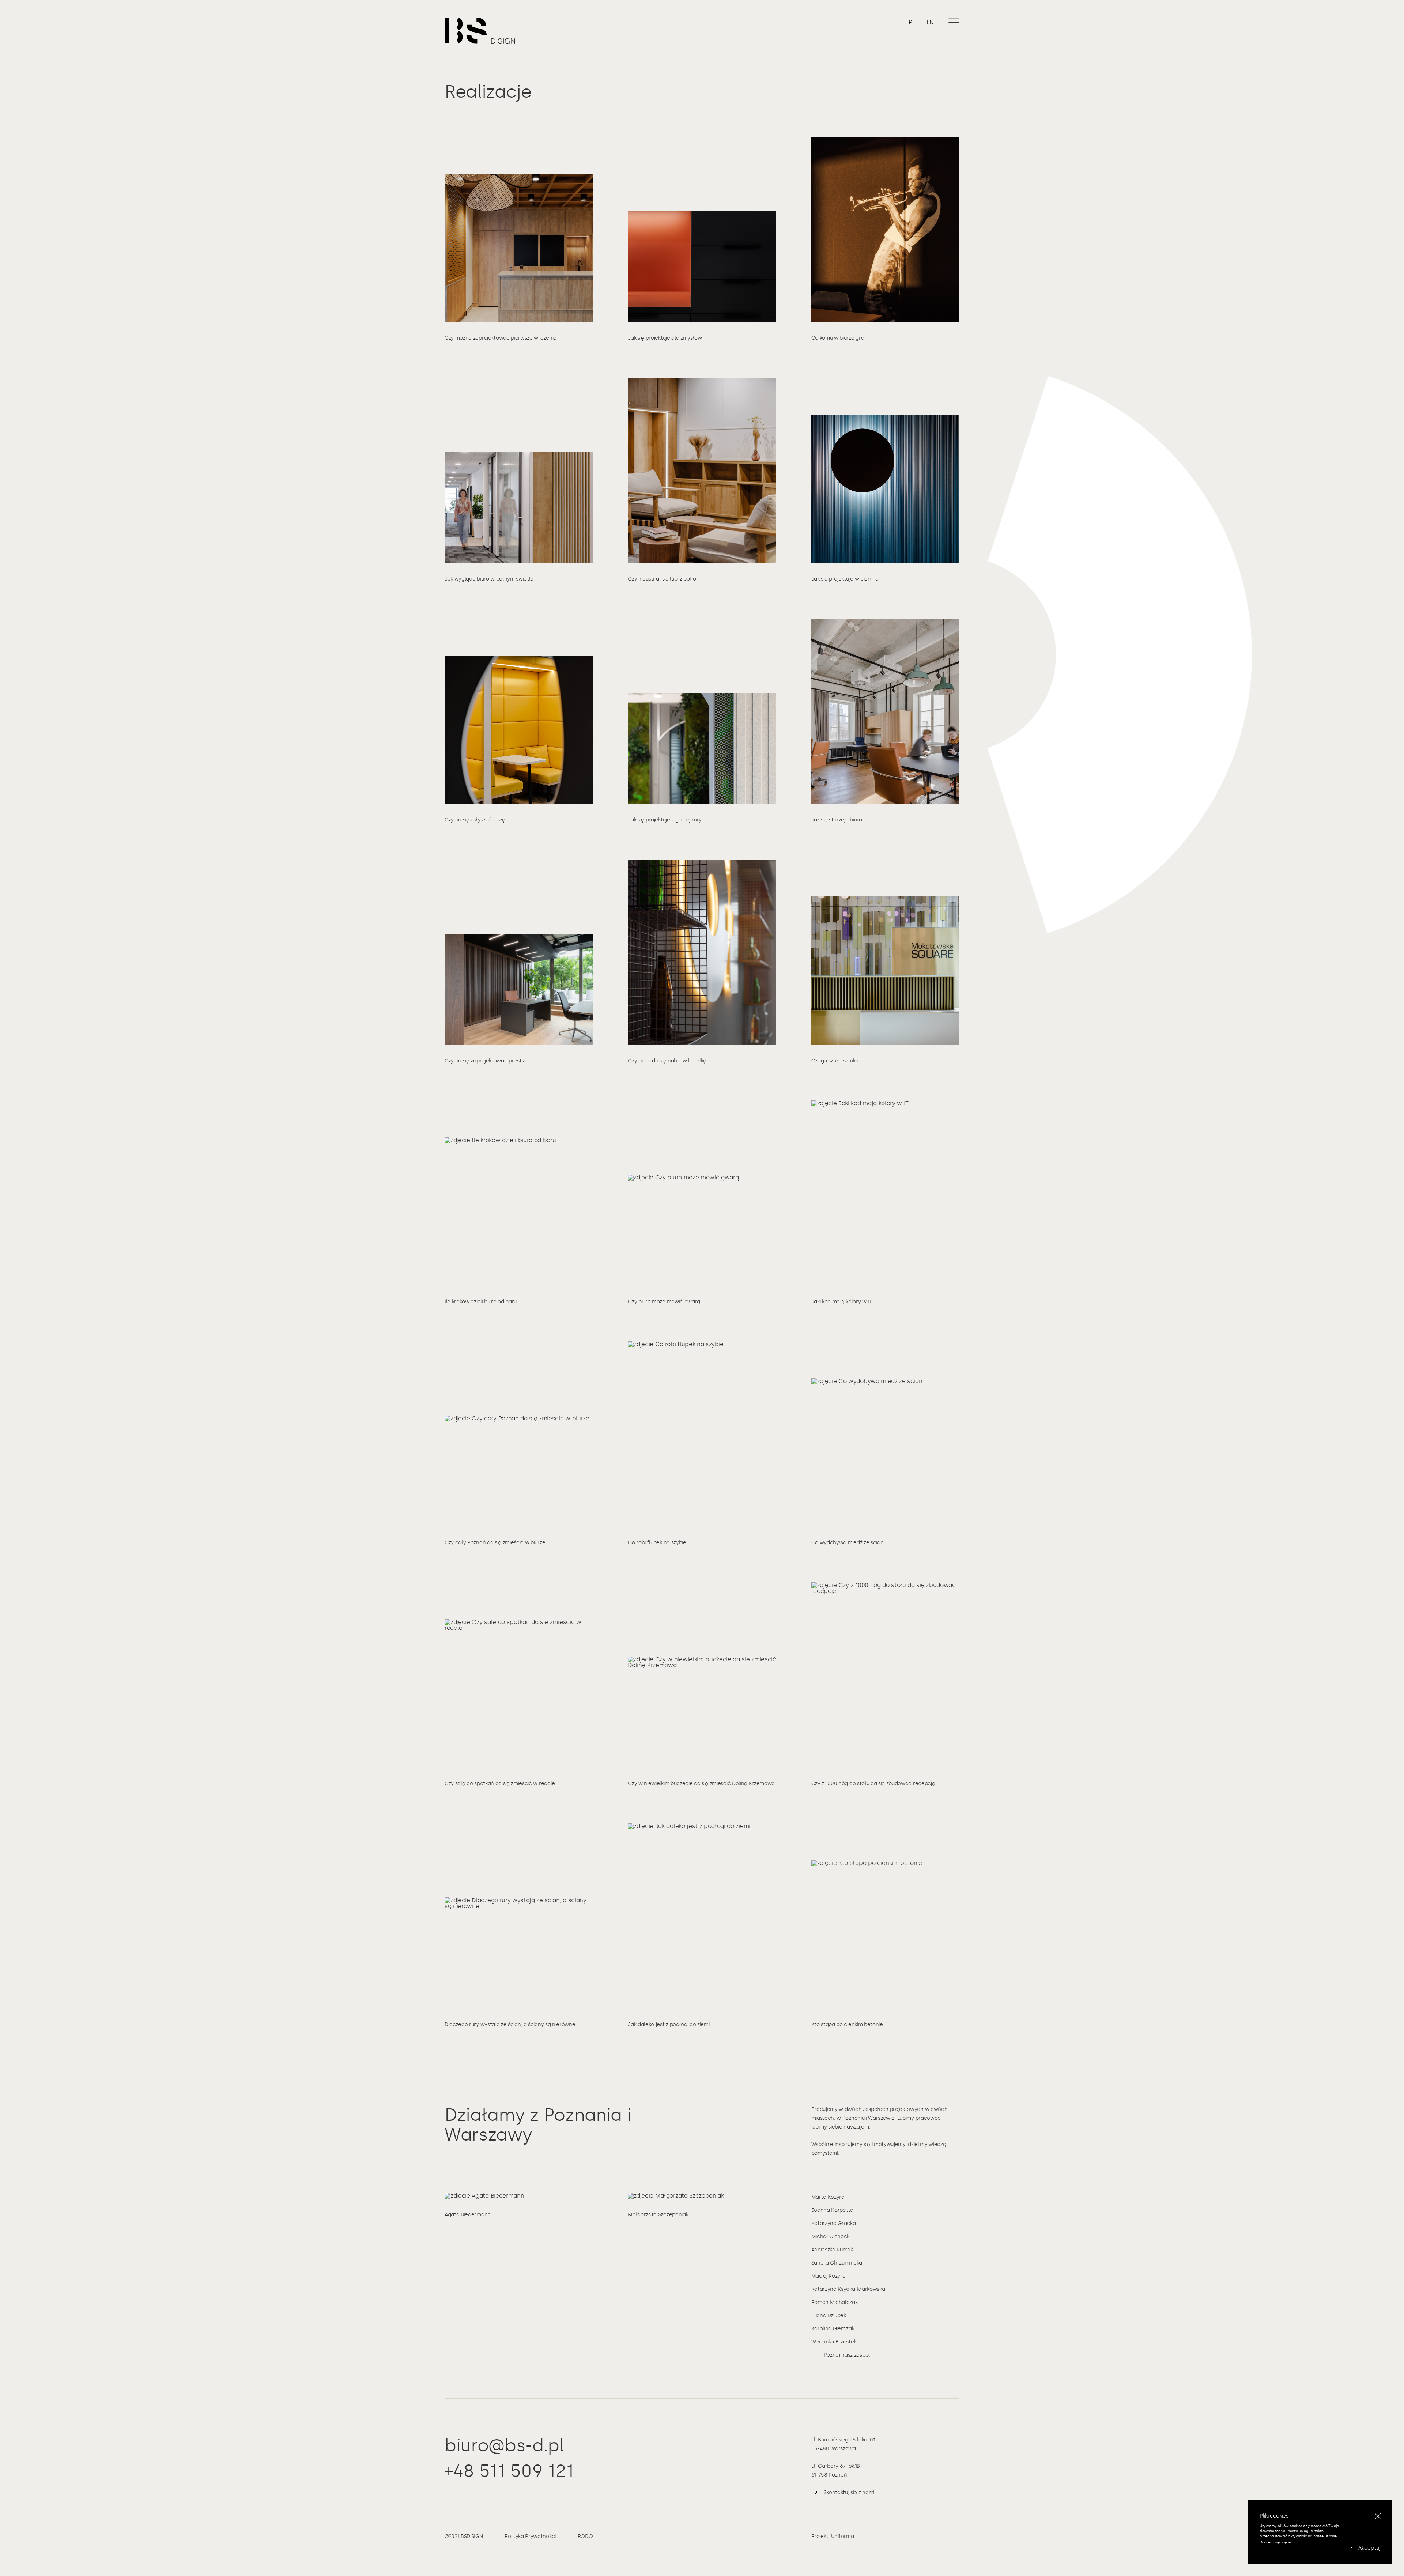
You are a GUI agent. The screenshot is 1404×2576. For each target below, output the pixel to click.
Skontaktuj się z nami (849, 2492)
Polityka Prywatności (530, 2536)
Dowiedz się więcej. (1276, 2542)
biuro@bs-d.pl (504, 2445)
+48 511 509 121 (509, 2471)
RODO (585, 2536)
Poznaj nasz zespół (847, 2355)
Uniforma (842, 2536)
